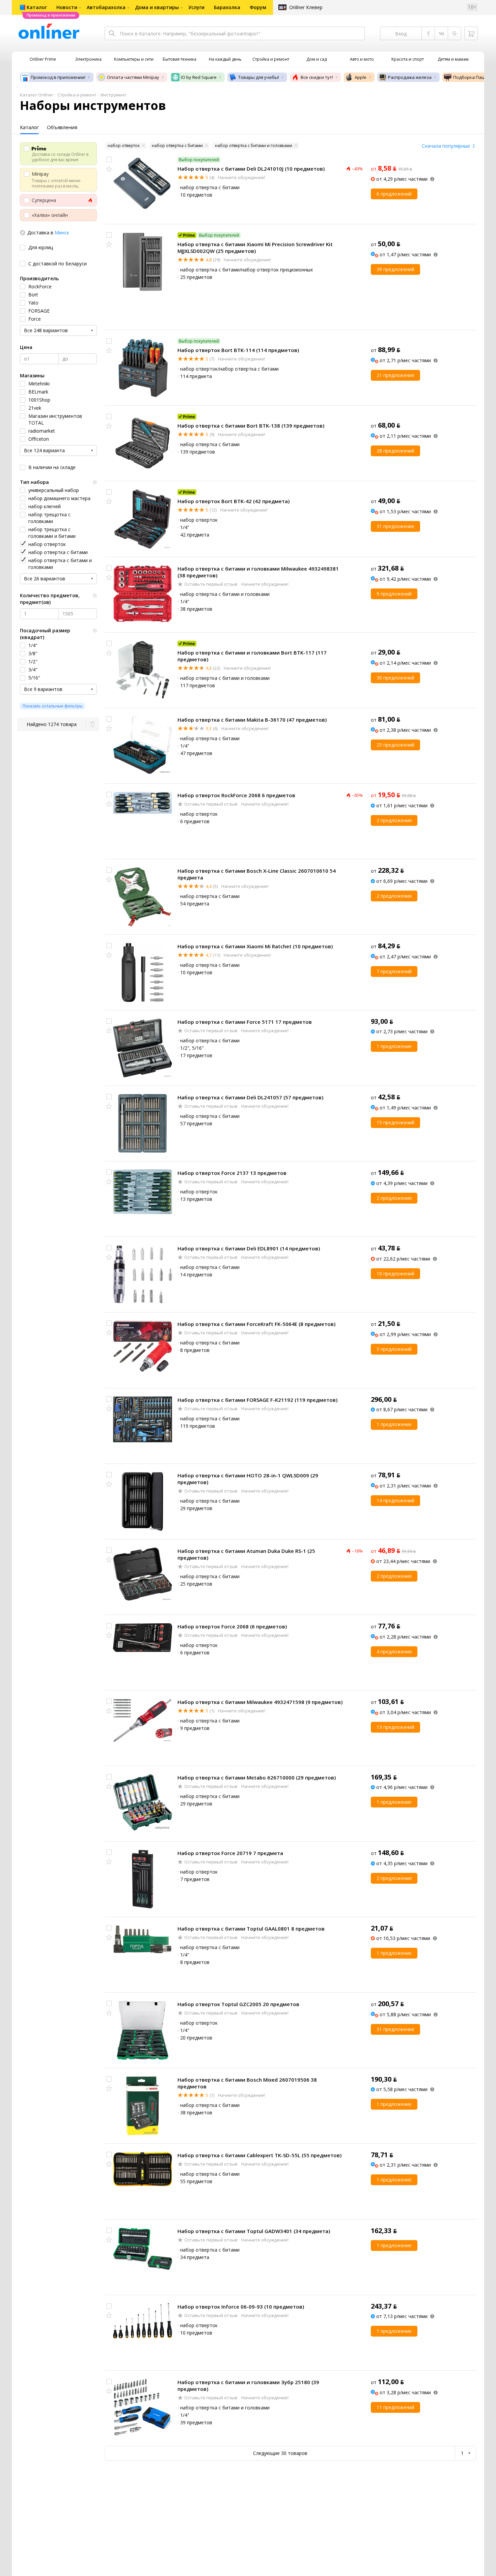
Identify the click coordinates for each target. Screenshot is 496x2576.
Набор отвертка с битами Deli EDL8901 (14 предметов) (249, 1248)
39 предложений (395, 269)
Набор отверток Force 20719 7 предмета (230, 1853)
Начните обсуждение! (241, 177)
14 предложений (395, 1500)
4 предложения (394, 1652)
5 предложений (394, 1349)
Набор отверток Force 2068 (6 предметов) (232, 1626)
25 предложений (395, 745)
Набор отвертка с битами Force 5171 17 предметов (245, 1022)
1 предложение (394, 1046)
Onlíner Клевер (306, 7)
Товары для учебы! (259, 77)
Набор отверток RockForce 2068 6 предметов (236, 795)
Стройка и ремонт (77, 95)
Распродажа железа (410, 77)
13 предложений (395, 1727)
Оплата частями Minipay (133, 77)
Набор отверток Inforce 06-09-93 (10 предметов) (241, 2307)
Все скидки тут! (317, 77)
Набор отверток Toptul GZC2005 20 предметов (238, 2004)
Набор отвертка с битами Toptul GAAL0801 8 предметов (251, 1929)
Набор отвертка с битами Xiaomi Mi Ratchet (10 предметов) (255, 946)
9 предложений (394, 594)
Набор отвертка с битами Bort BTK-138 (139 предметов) (251, 426)
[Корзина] (471, 33)
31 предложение (395, 526)
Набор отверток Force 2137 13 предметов (232, 1173)
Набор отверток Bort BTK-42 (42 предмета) (233, 501)
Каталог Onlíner (37, 95)
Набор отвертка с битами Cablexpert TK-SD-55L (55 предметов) (259, 2155)
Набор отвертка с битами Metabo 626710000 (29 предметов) (257, 1777)
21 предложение (395, 375)
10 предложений (395, 1273)
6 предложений (394, 194)
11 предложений (395, 2407)
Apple (361, 77)
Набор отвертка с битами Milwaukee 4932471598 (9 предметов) (260, 1702)
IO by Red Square (199, 77)
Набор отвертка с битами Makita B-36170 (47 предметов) (252, 720)
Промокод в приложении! (58, 77)
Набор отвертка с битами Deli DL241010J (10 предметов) (251, 169)
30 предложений (395, 678)
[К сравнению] (109, 160)
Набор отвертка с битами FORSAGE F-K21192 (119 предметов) (257, 1400)
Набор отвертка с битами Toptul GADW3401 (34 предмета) (254, 2231)
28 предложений (395, 451)
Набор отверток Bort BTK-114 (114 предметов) (238, 350)
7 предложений (394, 971)
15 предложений (395, 1122)
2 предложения (394, 820)
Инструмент (114, 95)
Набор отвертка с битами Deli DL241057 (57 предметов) (250, 1097)
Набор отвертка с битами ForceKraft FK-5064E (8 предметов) (256, 1324)
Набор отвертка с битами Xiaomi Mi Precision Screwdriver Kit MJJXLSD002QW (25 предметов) (255, 248)
